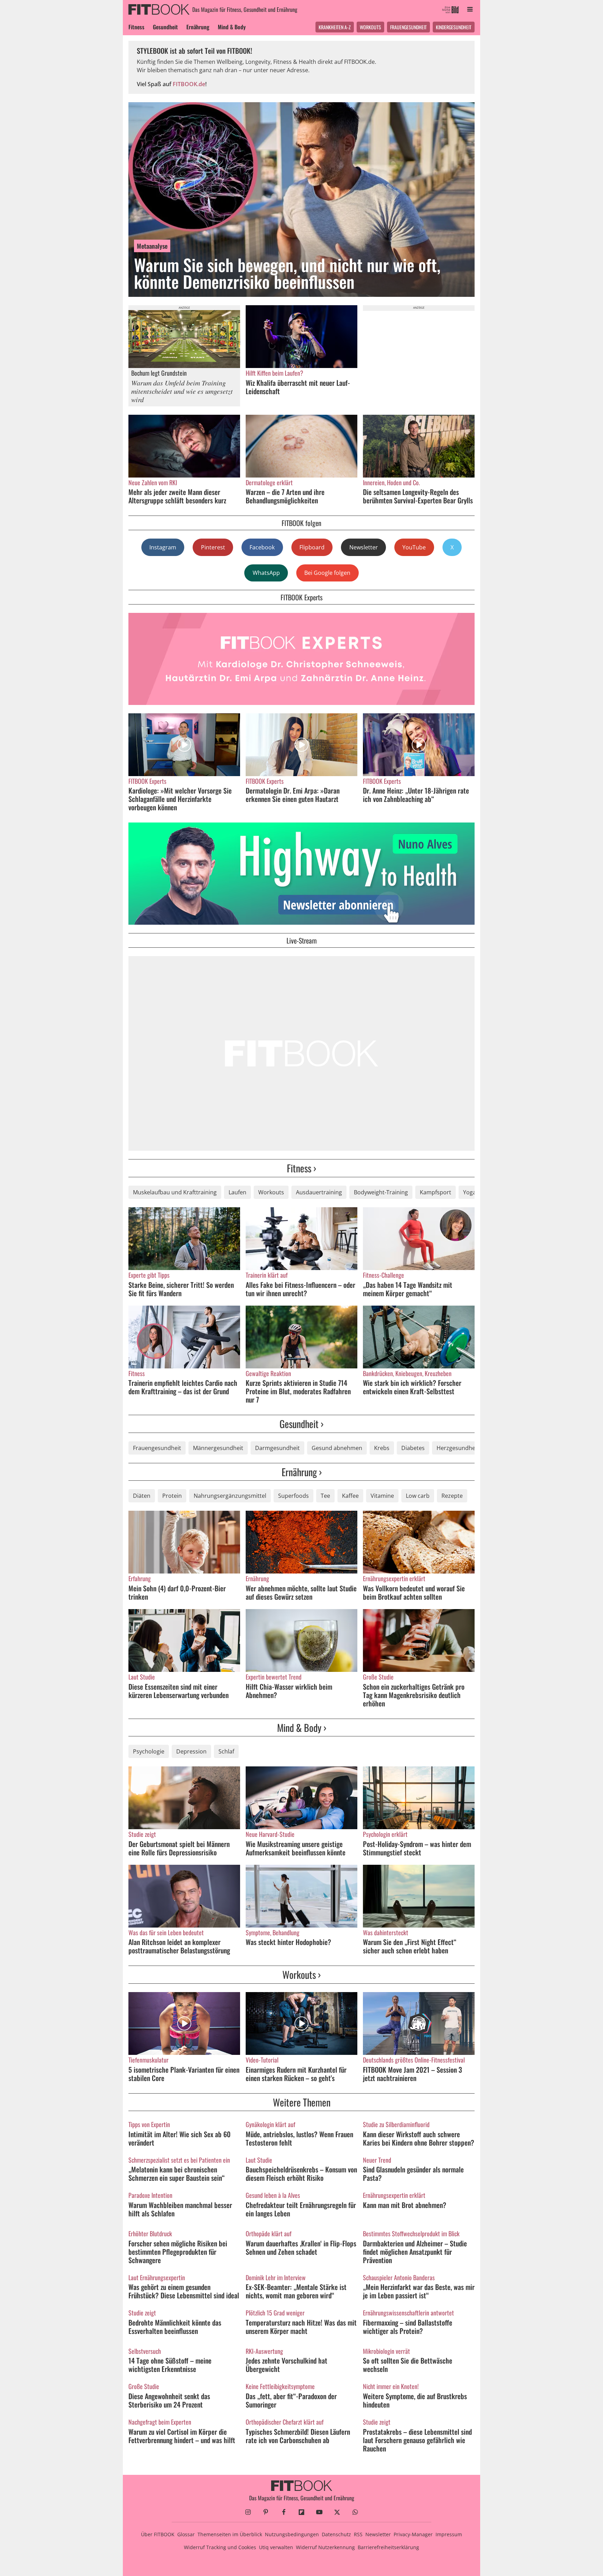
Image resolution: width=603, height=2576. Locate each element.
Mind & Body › (302, 1728)
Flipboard (312, 547)
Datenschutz (336, 2534)
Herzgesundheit (458, 1448)
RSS (358, 2534)
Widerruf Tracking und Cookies (220, 2547)
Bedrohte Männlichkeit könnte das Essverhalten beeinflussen (175, 2327)
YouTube (414, 547)
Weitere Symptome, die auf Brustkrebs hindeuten (415, 2400)
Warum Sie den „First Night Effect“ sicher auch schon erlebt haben (410, 1946)
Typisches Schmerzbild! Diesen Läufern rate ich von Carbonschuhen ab (298, 2436)
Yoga (470, 1192)
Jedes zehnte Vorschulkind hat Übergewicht (286, 2365)
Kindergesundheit (454, 27)
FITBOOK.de (189, 84)
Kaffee (350, 1496)
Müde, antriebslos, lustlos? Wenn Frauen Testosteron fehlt (299, 2138)
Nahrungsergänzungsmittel (230, 1496)
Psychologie (149, 1751)
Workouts (370, 27)
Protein (172, 1496)
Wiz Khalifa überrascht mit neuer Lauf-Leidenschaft (298, 387)
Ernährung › (302, 1472)
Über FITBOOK (158, 2534)
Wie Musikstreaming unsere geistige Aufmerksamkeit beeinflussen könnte (296, 1848)
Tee (325, 1496)
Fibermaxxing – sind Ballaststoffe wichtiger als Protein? (408, 2327)
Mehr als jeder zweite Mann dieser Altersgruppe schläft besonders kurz (177, 496)
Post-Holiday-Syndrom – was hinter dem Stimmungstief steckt (417, 1848)
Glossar (186, 2534)
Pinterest (213, 547)
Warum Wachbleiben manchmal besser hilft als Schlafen (180, 2209)
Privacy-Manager (413, 2534)
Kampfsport (435, 1192)
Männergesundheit (218, 1448)
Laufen (237, 1192)
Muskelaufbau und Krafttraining (175, 1192)
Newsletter (364, 547)
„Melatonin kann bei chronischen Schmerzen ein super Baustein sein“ (177, 2173)
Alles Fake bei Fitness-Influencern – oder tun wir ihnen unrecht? (300, 1289)
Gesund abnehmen (337, 1448)
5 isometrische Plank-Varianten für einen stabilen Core (184, 2074)
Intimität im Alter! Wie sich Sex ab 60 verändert (180, 2138)
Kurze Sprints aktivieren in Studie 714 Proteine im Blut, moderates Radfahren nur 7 (298, 1391)
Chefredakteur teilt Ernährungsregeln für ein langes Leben (301, 2209)
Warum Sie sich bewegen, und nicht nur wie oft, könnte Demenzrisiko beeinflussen (287, 273)
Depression (191, 1751)
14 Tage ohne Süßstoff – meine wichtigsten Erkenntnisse (170, 2365)
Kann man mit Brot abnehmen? (405, 2205)
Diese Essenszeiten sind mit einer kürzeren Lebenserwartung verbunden (178, 1691)
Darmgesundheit (277, 1448)
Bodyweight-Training (381, 1192)
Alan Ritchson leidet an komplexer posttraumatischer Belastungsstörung (179, 1946)
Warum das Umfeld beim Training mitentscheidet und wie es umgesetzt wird (182, 391)
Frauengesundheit (408, 27)
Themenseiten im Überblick (230, 2534)
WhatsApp (266, 573)
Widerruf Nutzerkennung (325, 2547)
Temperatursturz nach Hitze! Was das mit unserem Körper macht (301, 2327)
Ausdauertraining (319, 1192)
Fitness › (301, 1168)
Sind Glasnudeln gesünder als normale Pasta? (413, 2173)
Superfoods (293, 1496)
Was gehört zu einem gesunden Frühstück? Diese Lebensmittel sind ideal (184, 2291)
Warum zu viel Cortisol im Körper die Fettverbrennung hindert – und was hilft (182, 2436)
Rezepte (452, 1496)
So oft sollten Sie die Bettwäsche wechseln (408, 2365)
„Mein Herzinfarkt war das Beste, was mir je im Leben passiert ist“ (419, 2291)
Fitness (136, 27)
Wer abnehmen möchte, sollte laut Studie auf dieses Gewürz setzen (301, 1592)
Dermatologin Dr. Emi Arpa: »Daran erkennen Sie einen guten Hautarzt (293, 795)
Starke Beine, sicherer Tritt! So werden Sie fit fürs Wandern (181, 1289)
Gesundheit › (301, 1424)
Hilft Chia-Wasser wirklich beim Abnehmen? (289, 1691)
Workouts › (301, 1974)
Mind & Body (232, 27)
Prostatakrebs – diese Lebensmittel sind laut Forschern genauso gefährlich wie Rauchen (417, 2440)
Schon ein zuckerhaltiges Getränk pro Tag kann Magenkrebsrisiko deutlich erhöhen (414, 1695)
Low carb (418, 1496)
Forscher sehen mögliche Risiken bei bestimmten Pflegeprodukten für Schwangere (178, 2252)
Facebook (262, 547)
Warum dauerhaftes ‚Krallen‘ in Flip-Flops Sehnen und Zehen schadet (301, 2247)
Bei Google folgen (327, 573)
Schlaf (226, 1751)
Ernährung (198, 27)
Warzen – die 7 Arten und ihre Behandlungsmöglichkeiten (285, 496)
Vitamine (382, 1496)
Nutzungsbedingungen (292, 2534)
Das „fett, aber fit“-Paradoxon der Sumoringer (291, 2400)
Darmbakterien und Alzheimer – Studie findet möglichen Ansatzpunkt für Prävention (415, 2252)
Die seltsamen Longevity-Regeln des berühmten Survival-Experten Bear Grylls (418, 496)
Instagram (163, 547)
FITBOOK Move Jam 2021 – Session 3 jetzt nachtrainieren (412, 2074)
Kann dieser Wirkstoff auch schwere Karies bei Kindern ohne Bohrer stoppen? (419, 2138)
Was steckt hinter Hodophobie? (288, 1942)
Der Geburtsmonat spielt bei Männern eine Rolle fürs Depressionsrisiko (179, 1848)
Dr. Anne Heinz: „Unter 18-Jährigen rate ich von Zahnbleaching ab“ (416, 795)
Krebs (382, 1448)
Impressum (449, 2534)
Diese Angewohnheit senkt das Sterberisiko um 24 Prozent (169, 2400)
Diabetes (413, 1448)
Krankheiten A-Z (335, 27)
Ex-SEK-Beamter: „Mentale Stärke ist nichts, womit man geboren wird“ (296, 2291)
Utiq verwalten (276, 2547)
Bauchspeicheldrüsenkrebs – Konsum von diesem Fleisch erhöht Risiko (301, 2173)
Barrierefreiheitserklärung (388, 2547)
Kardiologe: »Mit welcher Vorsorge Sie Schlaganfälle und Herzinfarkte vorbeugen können (180, 799)
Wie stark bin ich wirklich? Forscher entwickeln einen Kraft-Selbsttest (412, 1387)
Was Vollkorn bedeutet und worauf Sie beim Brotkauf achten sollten (414, 1592)
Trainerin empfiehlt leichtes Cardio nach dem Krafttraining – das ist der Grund (183, 1387)
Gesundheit (165, 27)
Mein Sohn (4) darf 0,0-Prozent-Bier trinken (177, 1592)
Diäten (142, 1496)
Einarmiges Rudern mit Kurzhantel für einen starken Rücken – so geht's (296, 2074)
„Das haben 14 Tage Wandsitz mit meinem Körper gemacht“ (408, 1289)
